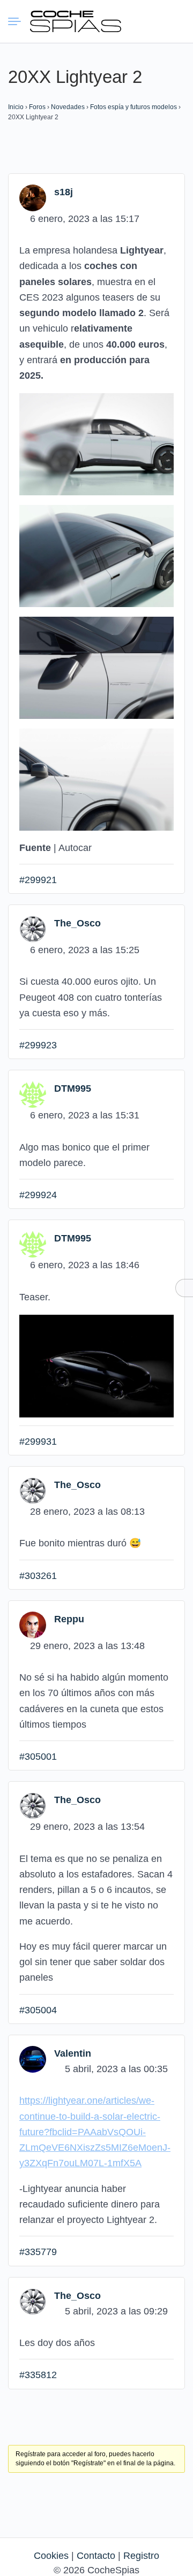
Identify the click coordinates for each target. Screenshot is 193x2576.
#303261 (38, 1576)
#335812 (38, 2375)
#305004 (38, 2010)
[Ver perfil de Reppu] (33, 1624)
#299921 (38, 880)
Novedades (68, 107)
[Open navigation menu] (19, 21)
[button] (137, 21)
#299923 (38, 1045)
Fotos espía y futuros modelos (133, 107)
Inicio (16, 107)
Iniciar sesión (156, 21)
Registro (141, 2556)
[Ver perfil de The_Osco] (33, 929)
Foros (37, 107)
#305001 (38, 1757)
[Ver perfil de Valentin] (33, 2059)
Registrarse (175, 21)
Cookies (51, 2556)
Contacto (96, 2556)
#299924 (38, 1195)
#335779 (38, 2252)
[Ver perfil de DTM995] (33, 1094)
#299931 (38, 1442)
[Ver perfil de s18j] (33, 197)
